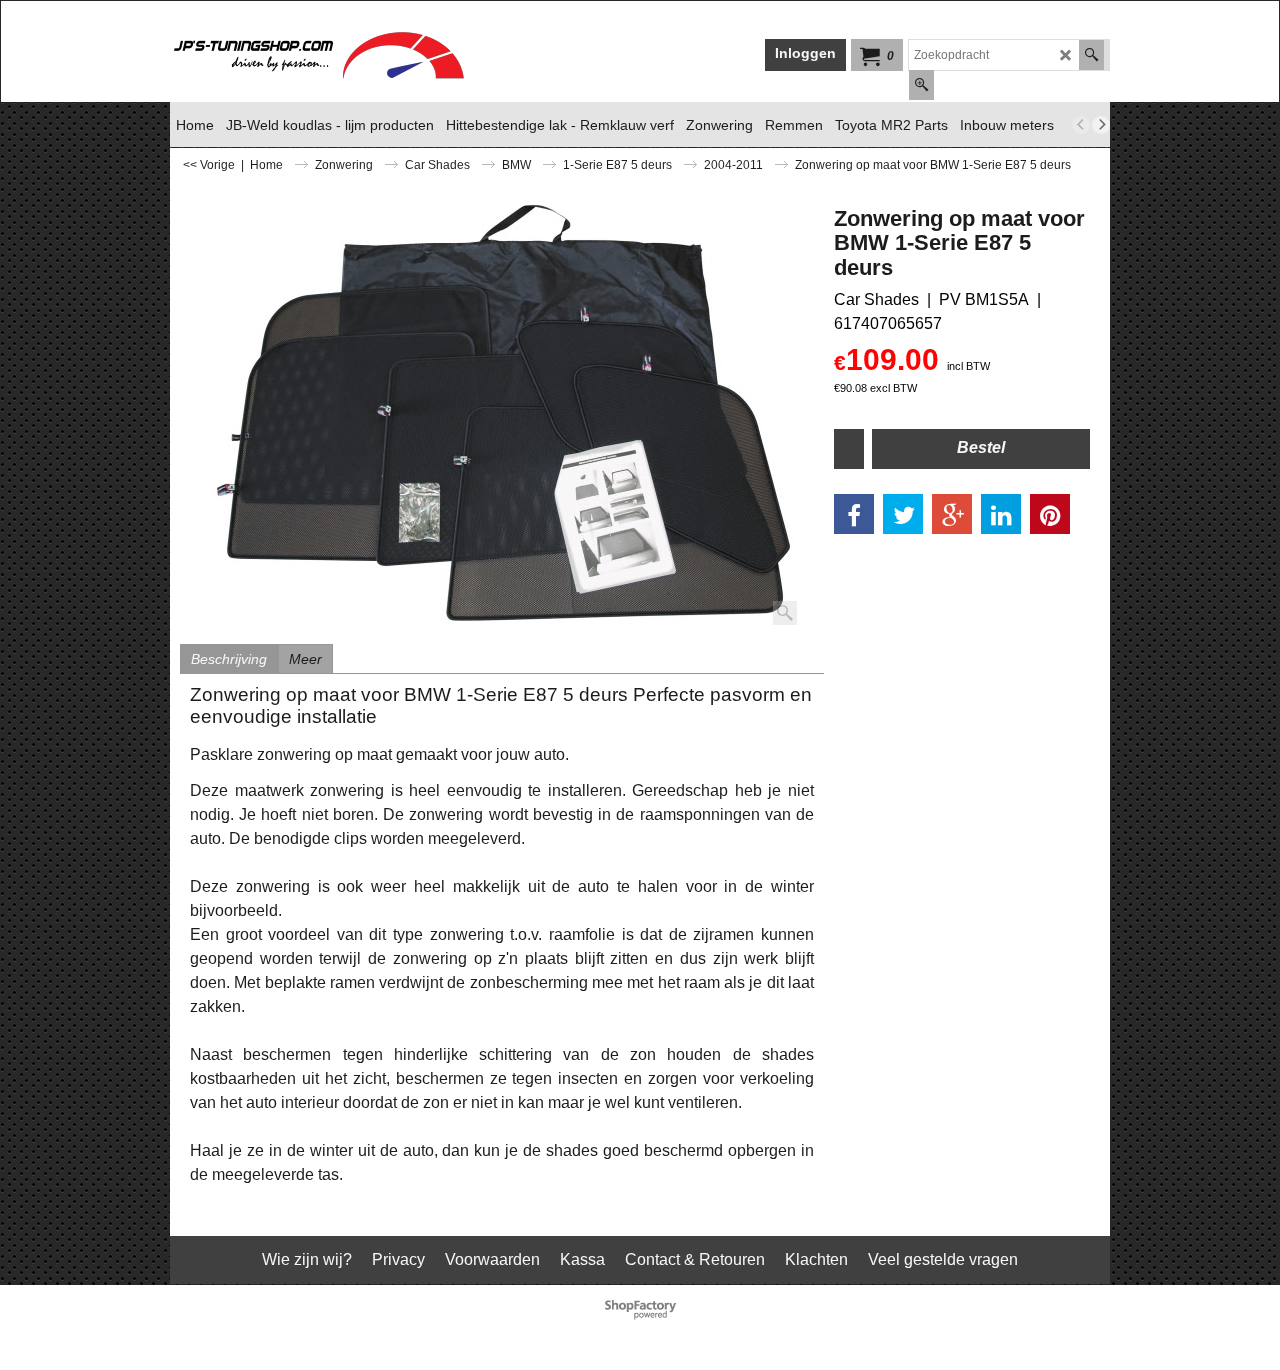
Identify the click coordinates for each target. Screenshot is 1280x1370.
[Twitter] (903, 514)
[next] (1101, 125)
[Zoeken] (1091, 55)
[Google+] (952, 514)
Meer (305, 659)
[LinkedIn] (1001, 514)
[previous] (1081, 125)
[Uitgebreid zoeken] (921, 85)
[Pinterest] (1050, 514)
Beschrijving (229, 659)
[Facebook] (854, 514)
